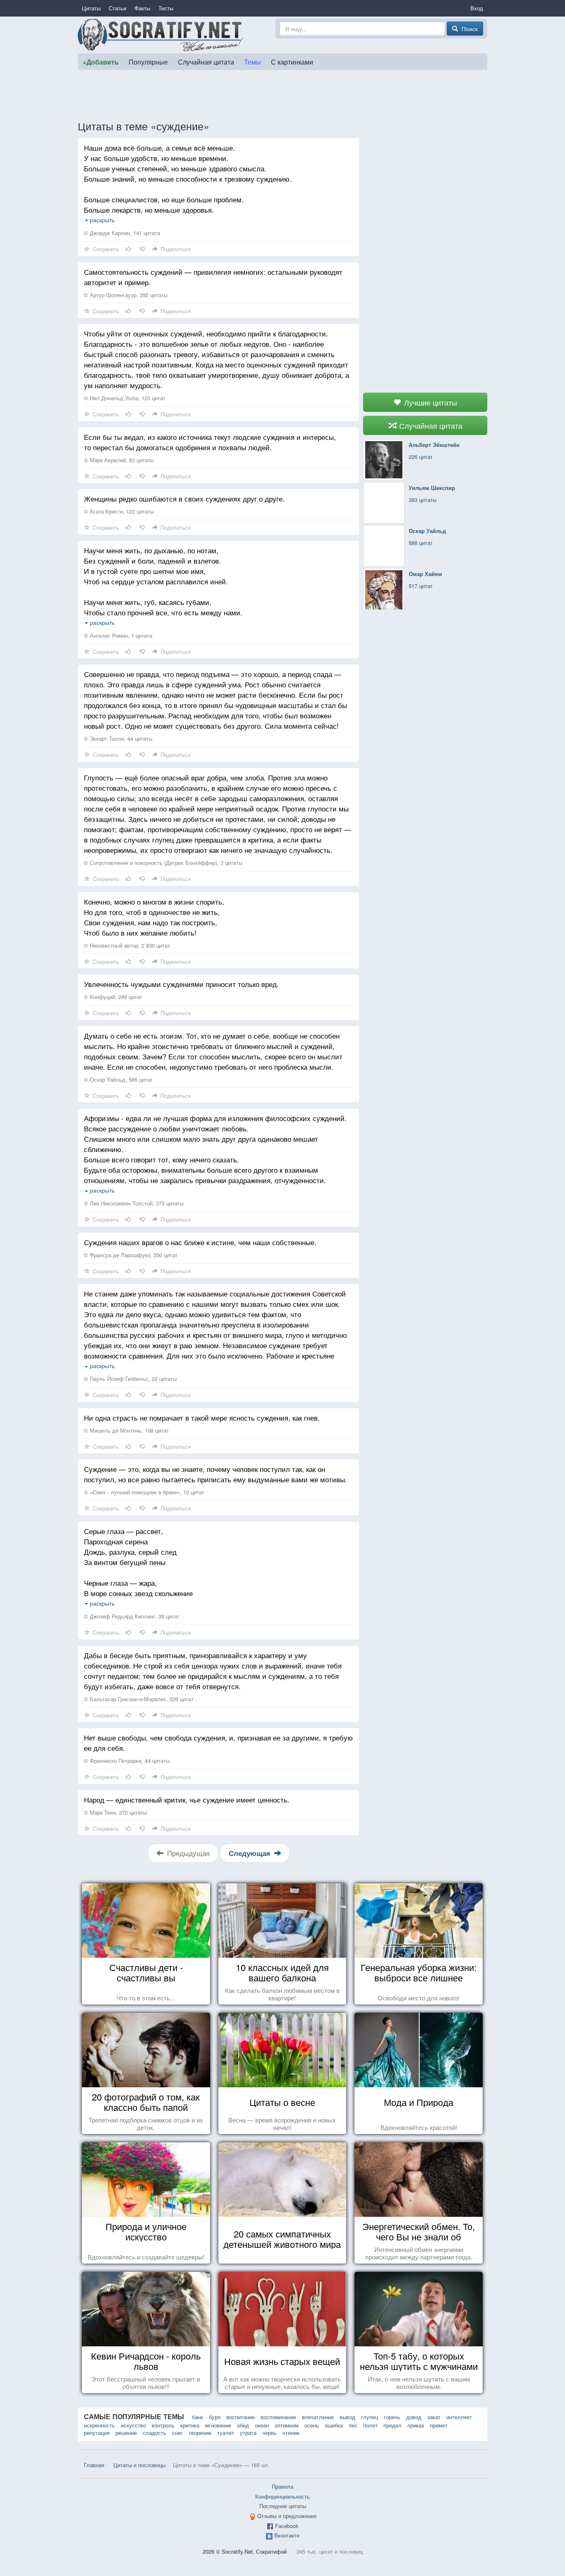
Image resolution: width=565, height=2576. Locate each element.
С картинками (292, 62)
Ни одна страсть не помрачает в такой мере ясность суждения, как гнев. (202, 1418)
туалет (226, 2433)
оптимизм (287, 2425)
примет (439, 2425)
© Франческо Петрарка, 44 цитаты (127, 1761)
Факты (142, 8)
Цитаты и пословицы (139, 2465)
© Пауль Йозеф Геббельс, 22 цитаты (130, 1379)
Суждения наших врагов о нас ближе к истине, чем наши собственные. (200, 1242)
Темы (253, 62)
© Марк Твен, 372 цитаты (115, 1812)
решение (126, 2433)
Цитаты (91, 8)
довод (414, 2417)
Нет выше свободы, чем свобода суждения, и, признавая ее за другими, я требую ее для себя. (218, 1743)
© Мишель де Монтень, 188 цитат (126, 1430)
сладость (154, 2433)
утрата (248, 2433)
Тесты (166, 8)
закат (434, 2417)
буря (215, 2417)
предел (393, 2425)
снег (177, 2433)
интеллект (459, 2417)
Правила (282, 2486)
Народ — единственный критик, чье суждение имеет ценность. (187, 1799)
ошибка (334, 2425)
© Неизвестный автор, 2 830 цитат (127, 945)
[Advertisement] (282, 95)
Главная (94, 2465)
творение (200, 2433)
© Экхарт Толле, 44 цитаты (118, 738)
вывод (347, 2417)
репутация (97, 2433)
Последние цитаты (283, 2506)
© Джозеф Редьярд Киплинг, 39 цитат (132, 1616)
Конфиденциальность (282, 2496)
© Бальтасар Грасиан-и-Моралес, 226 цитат (139, 1699)
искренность (99, 2425)
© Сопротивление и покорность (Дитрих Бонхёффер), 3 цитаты (163, 863)
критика (190, 2425)
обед (243, 2425)
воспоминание (278, 2417)
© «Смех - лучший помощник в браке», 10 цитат (144, 1492)
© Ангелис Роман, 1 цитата (118, 635)
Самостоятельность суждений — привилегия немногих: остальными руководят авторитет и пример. (213, 277)
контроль (163, 2425)
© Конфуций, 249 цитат (113, 997)
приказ (416, 2425)
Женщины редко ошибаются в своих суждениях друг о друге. (184, 498)
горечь (392, 2417)
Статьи (117, 8)
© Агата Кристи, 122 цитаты (119, 511)
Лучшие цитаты (430, 402)
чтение (291, 2433)
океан (262, 2425)
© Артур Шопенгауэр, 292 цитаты (126, 295)
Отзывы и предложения (287, 2516)
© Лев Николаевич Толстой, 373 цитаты (134, 1203)
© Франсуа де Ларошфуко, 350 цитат (131, 1255)
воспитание (241, 2417)
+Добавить (101, 62)
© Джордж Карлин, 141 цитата (122, 233)
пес (353, 2425)
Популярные (148, 62)
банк (198, 2417)
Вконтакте (287, 2535)
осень (312, 2425)
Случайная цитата (206, 62)
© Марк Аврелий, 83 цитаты (119, 460)
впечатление (318, 2417)
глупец (370, 2417)
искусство (133, 2425)
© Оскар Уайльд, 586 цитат (118, 1079)
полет (370, 2425)
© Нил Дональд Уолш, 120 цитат (125, 398)
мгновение (218, 2425)
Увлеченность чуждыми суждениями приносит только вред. (181, 984)
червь (269, 2433)
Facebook (287, 2526)
